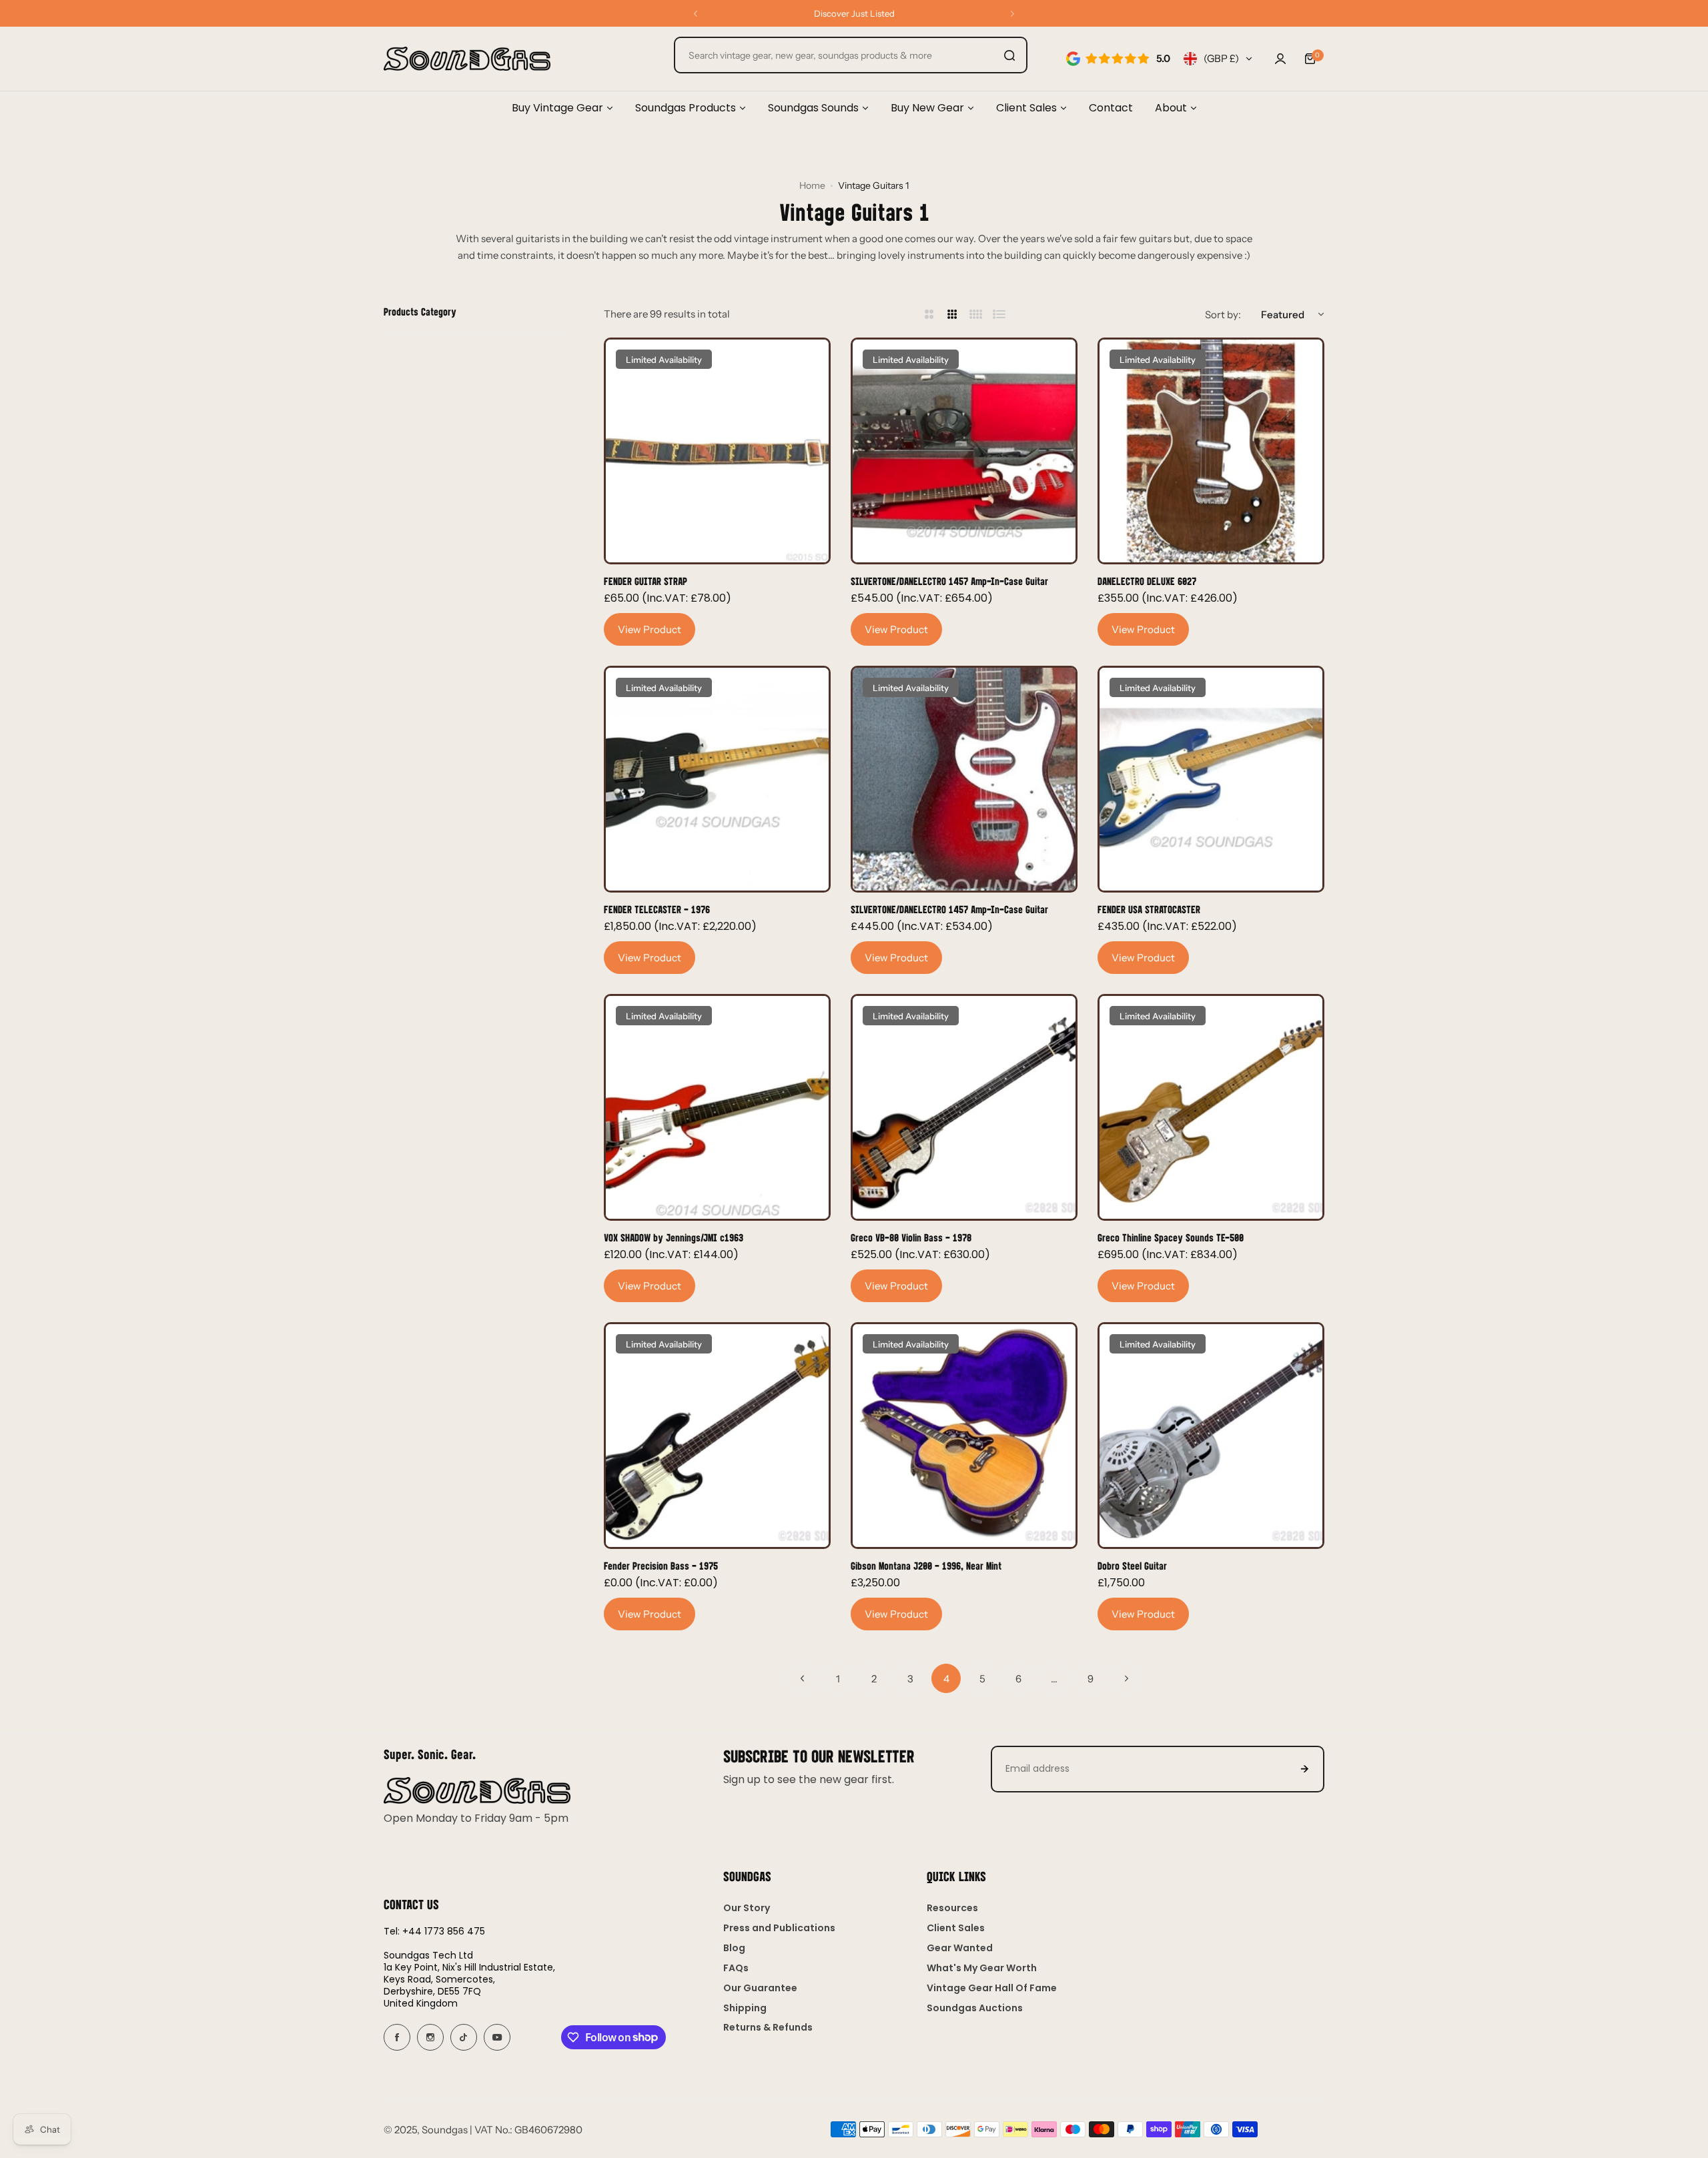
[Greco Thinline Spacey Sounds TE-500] (1211, 1107)
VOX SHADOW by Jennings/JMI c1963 (674, 1237)
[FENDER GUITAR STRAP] (717, 451)
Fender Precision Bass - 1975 (661, 1565)
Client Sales (956, 1928)
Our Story (747, 1908)
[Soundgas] (467, 59)
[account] (1280, 59)
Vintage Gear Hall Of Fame (992, 1988)
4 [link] (946, 1679)
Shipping (745, 2008)
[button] (696, 14)
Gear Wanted (960, 1948)
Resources (952, 1908)
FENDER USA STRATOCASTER (1149, 909)
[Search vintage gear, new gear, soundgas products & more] (1009, 55)
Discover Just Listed (854, 13)
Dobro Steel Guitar (1132, 1565)
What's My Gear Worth (982, 1968)
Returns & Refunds (768, 2027)
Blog (734, 1948)
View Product (650, 629)
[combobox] (851, 55)
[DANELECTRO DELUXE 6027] (1211, 451)
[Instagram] (430, 2037)
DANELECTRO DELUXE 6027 (1147, 581)
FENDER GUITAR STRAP (646, 581)
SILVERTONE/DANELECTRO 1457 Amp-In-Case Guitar (949, 581)
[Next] (1126, 1678)
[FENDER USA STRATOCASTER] (1211, 779)
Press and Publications (779, 1928)
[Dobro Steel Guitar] (1211, 1436)
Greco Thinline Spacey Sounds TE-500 (1171, 1237)
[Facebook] (397, 2037)
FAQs (736, 1968)
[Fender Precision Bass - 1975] (717, 1436)
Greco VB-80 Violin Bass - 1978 (911, 1237)
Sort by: (1223, 315)
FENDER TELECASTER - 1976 (657, 909)
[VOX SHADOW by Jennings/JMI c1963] (717, 1107)
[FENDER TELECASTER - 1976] (717, 779)
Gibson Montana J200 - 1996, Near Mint (926, 1565)
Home (812, 185)
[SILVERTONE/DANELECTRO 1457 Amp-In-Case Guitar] (964, 451)
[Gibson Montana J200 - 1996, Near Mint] (964, 1436)
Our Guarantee (760, 1988)
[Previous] (802, 1678)
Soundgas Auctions (975, 2008)
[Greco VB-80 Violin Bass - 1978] (964, 1107)
